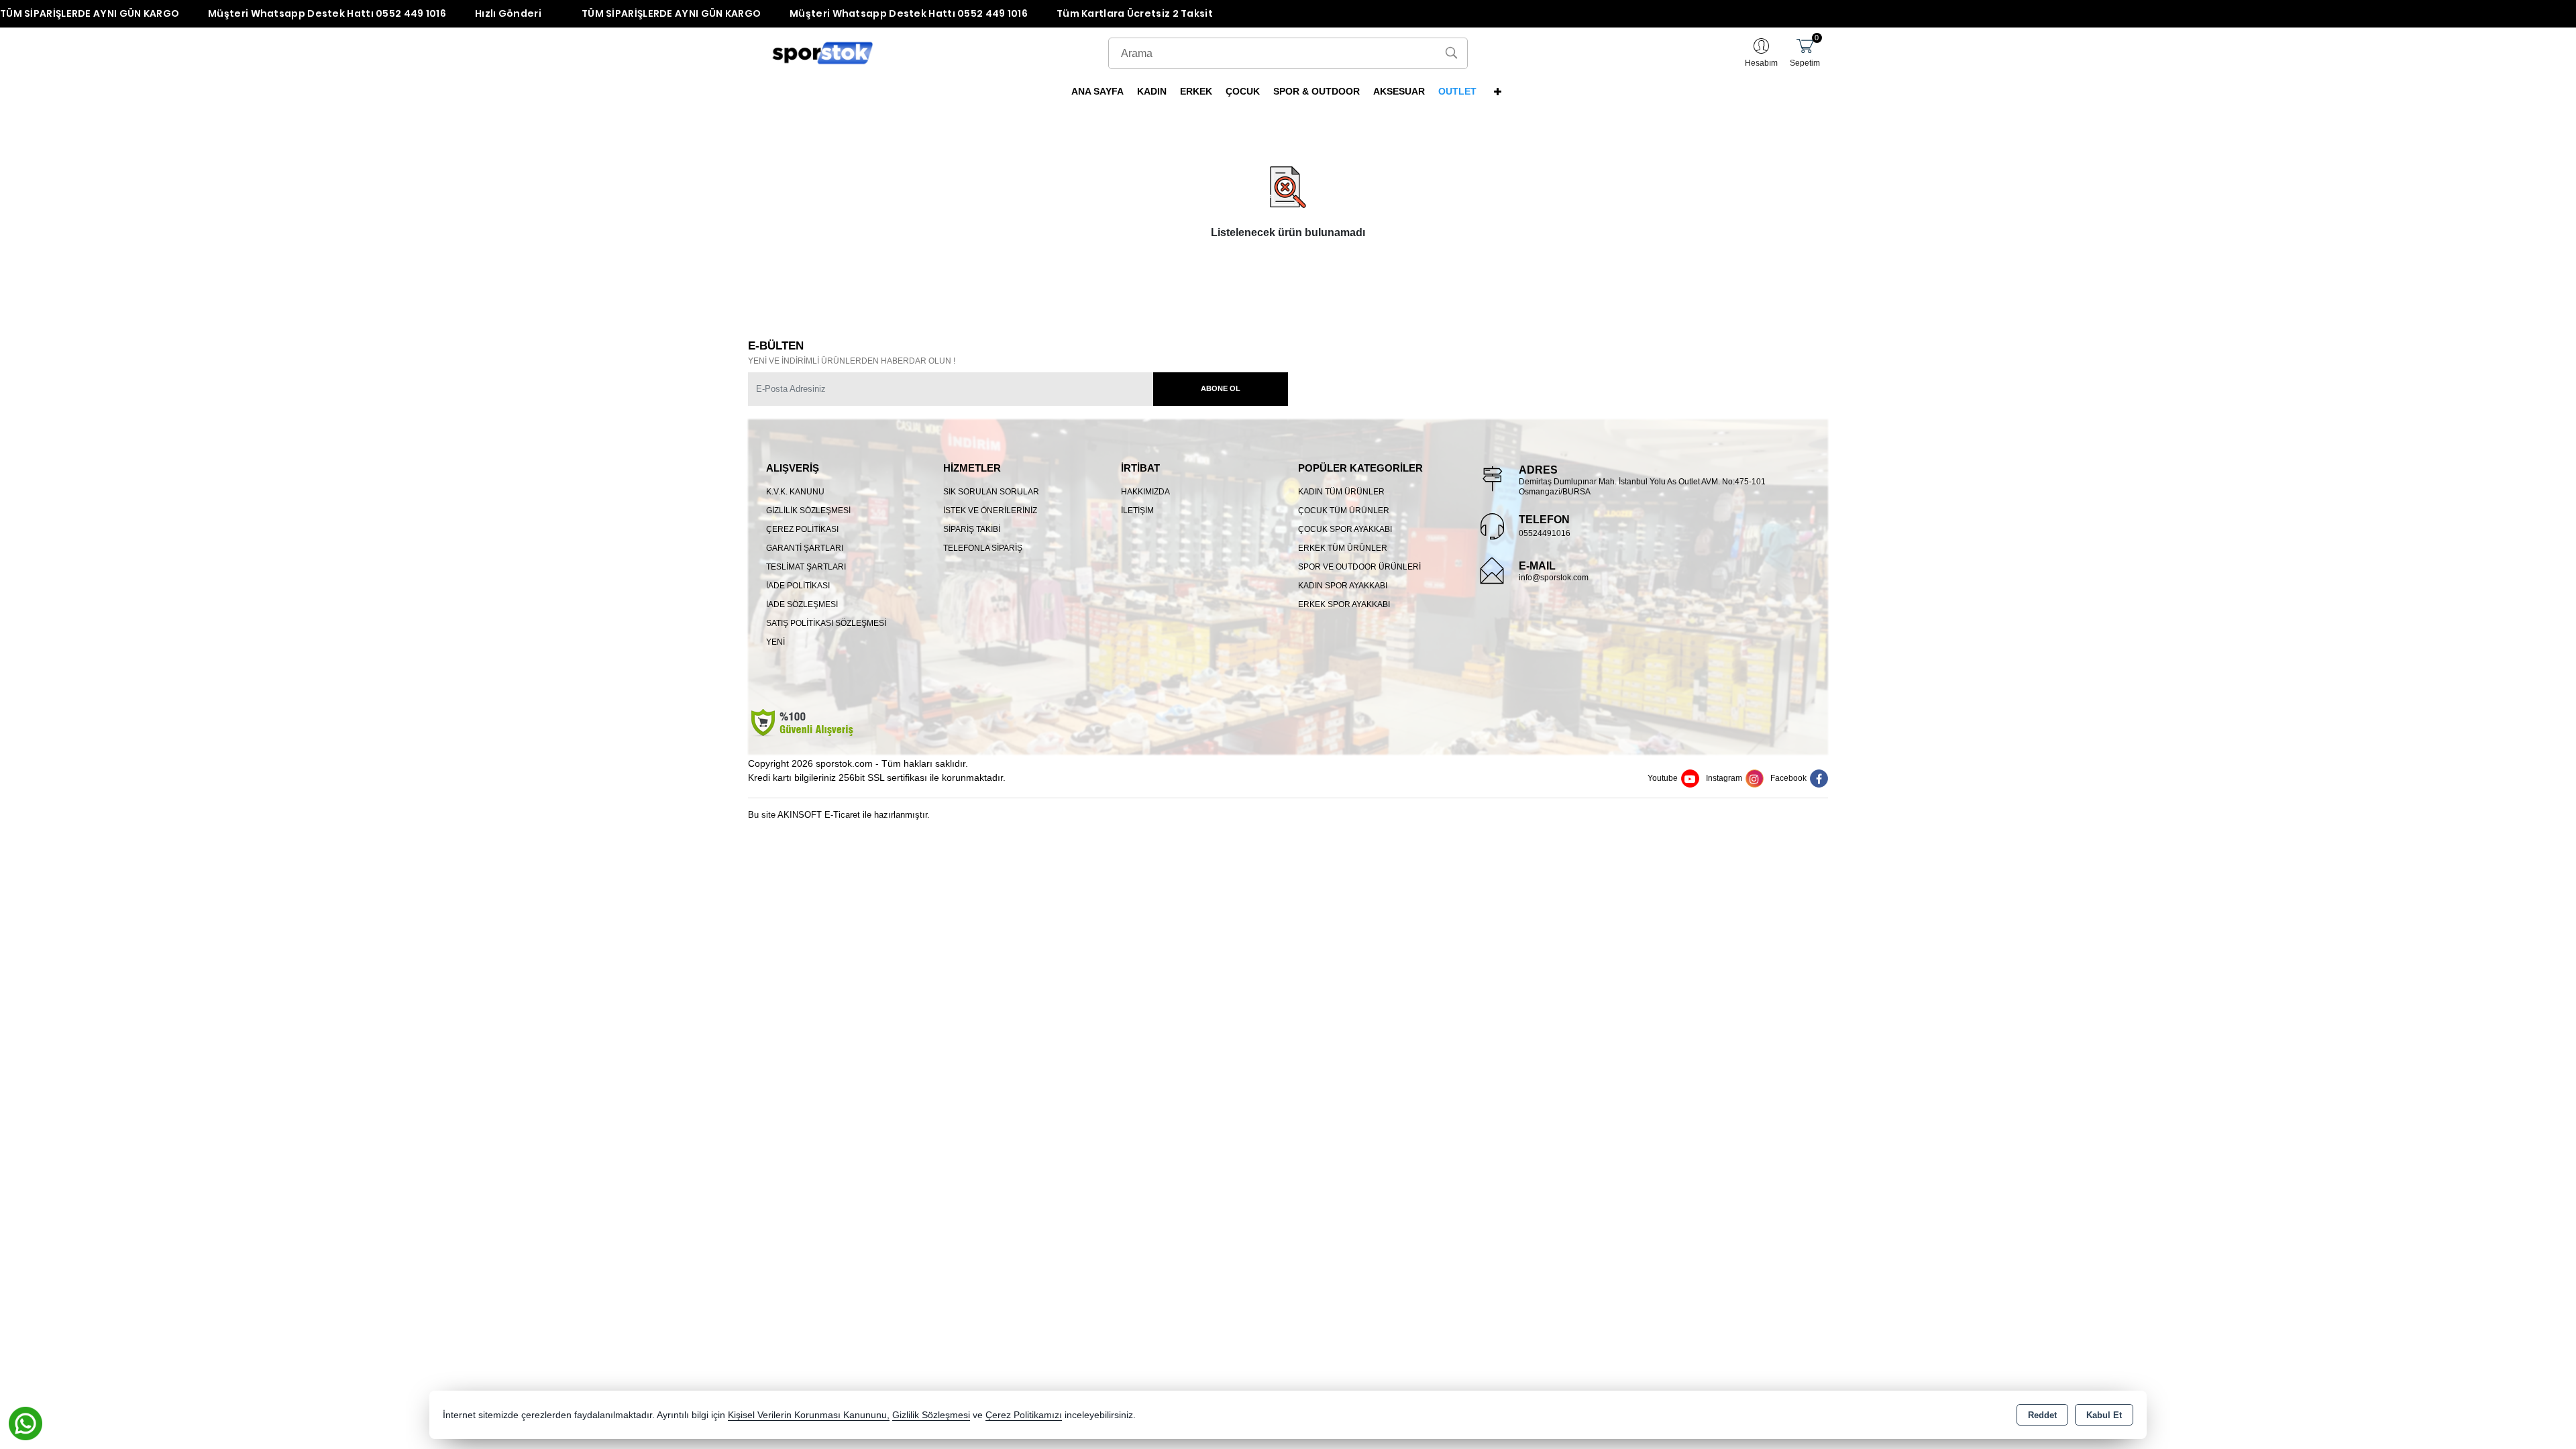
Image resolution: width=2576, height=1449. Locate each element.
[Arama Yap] (1451, 53)
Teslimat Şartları (806, 567)
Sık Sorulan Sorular (991, 492)
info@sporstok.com (1554, 578)
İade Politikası (798, 586)
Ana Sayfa (1097, 91)
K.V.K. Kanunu (795, 492)
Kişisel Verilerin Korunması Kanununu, (809, 1415)
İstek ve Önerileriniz (990, 511)
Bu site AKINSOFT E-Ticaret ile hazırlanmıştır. (839, 815)
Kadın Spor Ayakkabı (1343, 586)
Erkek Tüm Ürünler (1343, 548)
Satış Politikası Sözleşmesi (826, 623)
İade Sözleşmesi (802, 604)
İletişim (1137, 511)
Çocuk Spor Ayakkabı (1345, 529)
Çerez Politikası (802, 529)
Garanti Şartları (805, 548)
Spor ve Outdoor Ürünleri (1359, 567)
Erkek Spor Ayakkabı (1344, 604)
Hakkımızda (1145, 492)
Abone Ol (1221, 388)
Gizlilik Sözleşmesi (808, 511)
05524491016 (1545, 533)
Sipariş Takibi (972, 529)
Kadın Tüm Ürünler (1341, 492)
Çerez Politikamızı (1024, 1415)
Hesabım (1761, 63)
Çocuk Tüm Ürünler (1344, 511)
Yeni (775, 642)
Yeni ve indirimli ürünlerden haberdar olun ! (852, 361)
